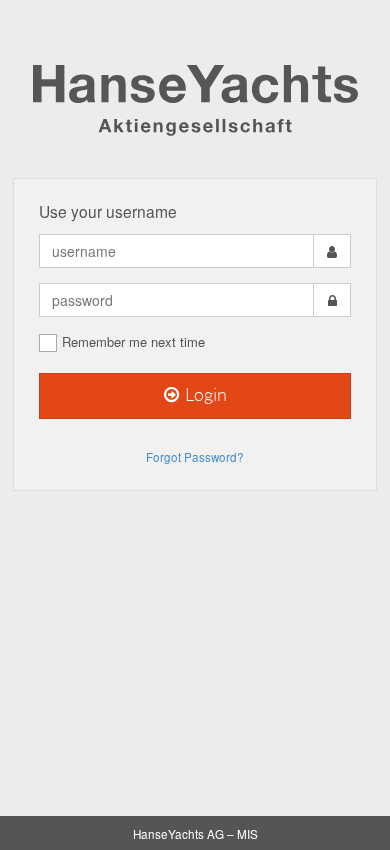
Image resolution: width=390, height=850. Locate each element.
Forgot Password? (195, 457)
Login (204, 395)
